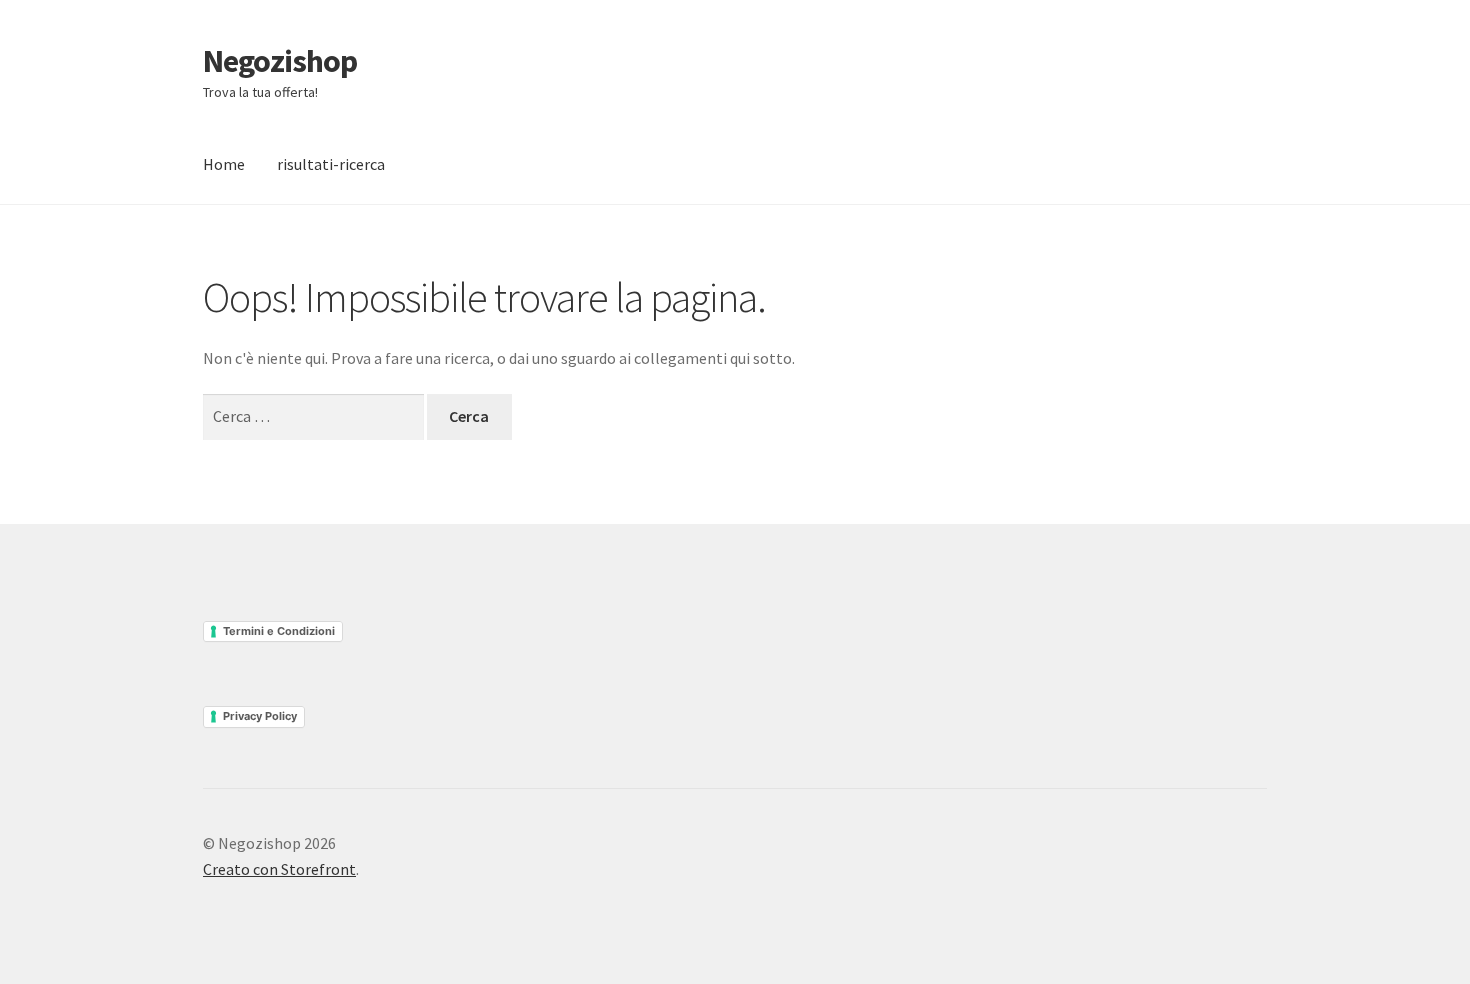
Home (224, 164)
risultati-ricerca (331, 164)
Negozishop (280, 61)
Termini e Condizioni (279, 631)
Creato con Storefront (279, 869)
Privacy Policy (260, 716)
